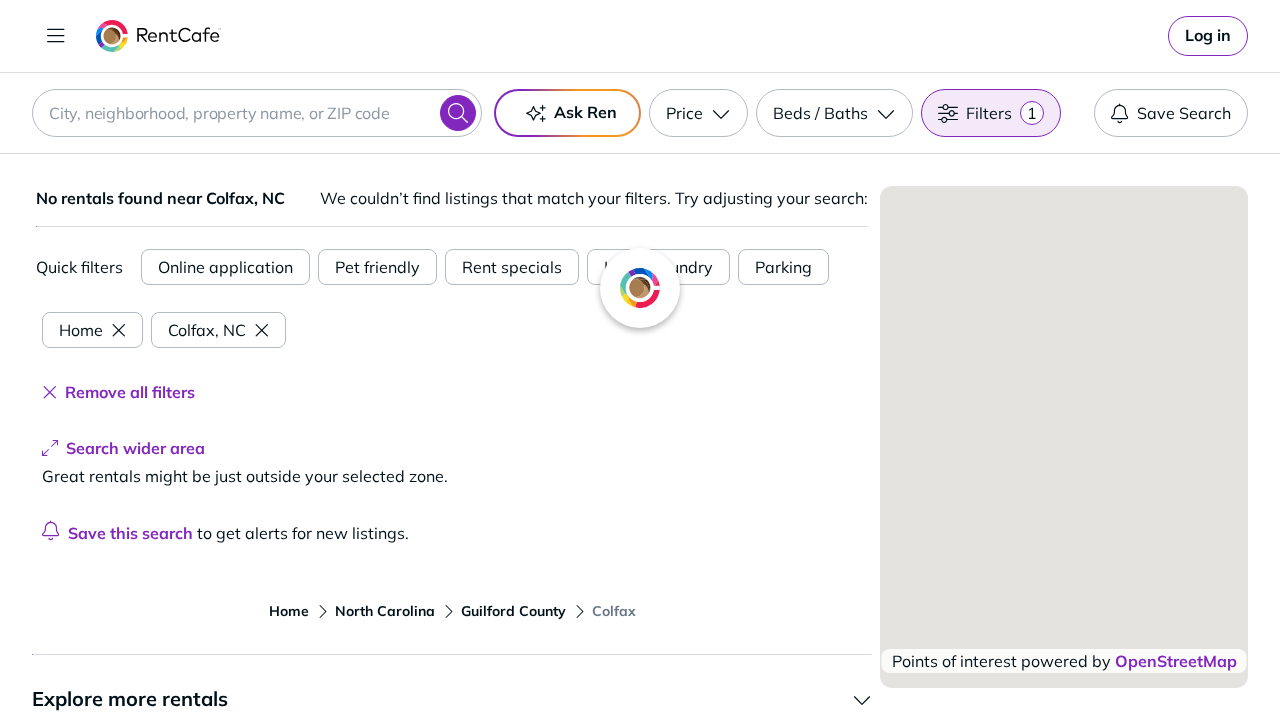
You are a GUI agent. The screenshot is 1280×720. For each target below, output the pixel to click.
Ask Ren (585, 112)
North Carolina (385, 611)
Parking (783, 267)
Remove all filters (130, 392)
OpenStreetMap (1176, 661)
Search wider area (135, 448)
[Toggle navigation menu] (56, 36)
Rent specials (512, 267)
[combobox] (257, 113)
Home (81, 330)
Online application (225, 267)
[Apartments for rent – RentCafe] (158, 36)
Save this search (130, 533)
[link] (1208, 36)
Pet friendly (377, 267)
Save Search (1184, 113)
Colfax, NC (207, 330)
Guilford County (513, 611)
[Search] (458, 113)
